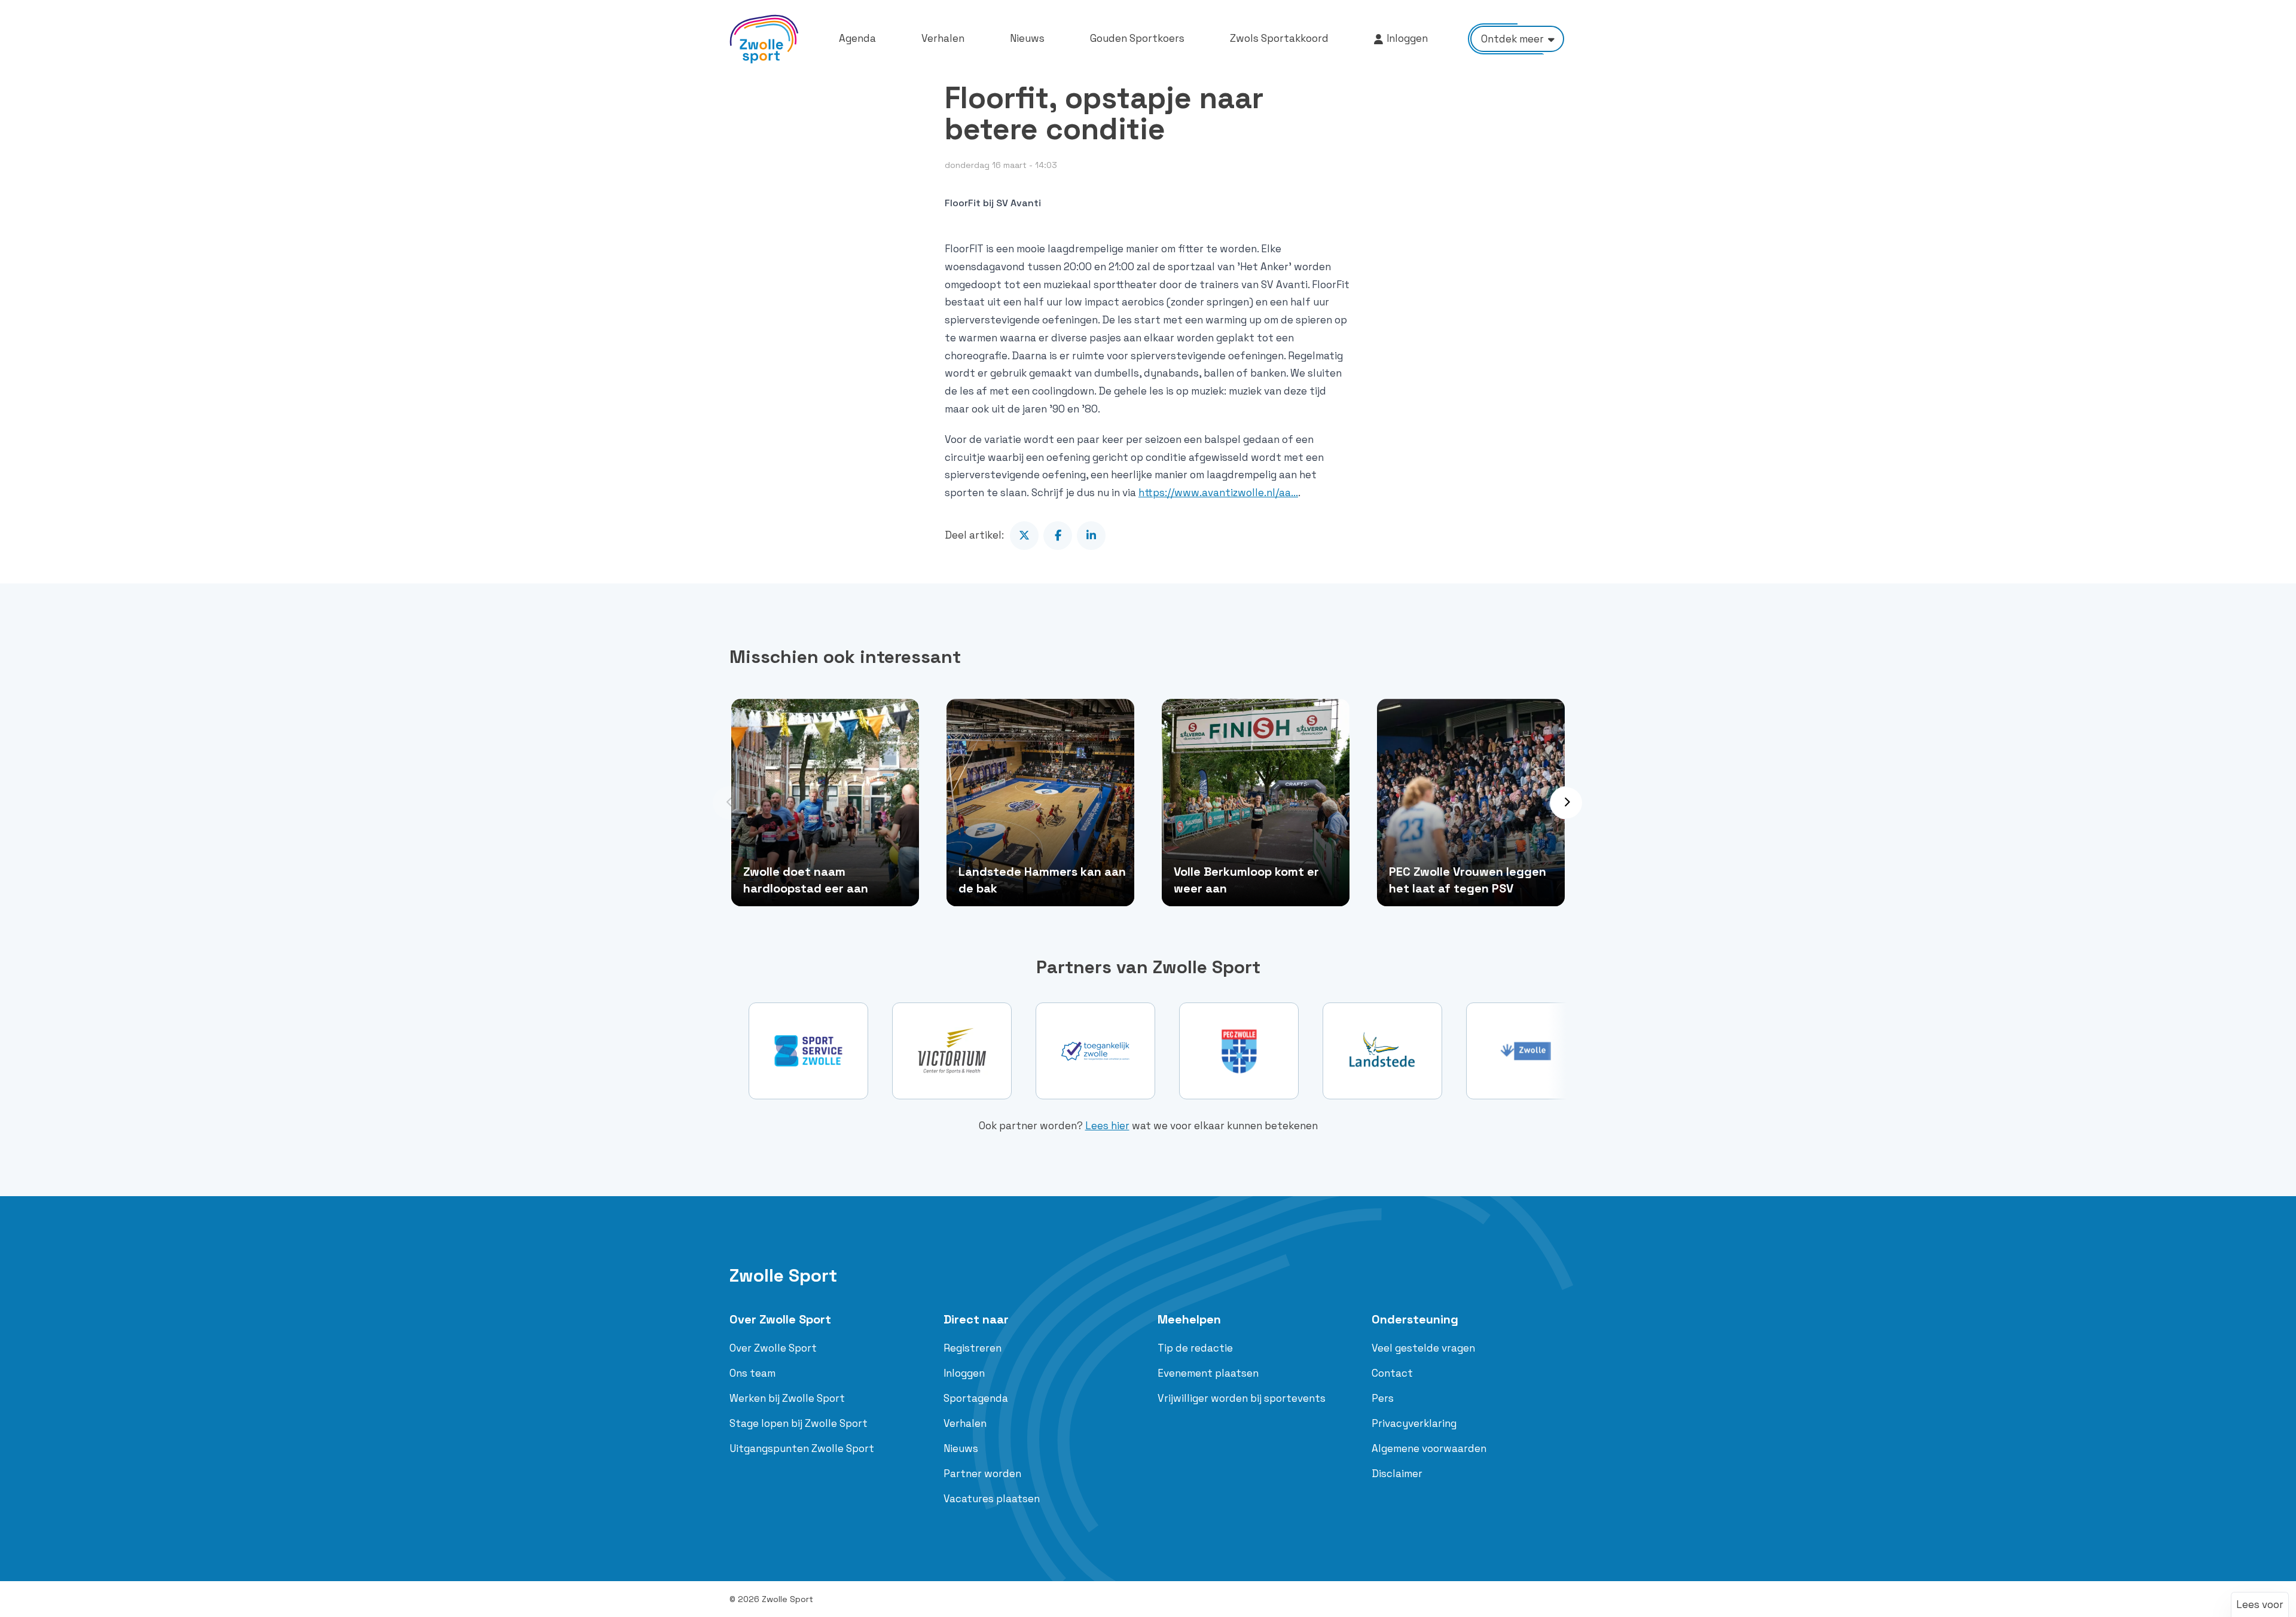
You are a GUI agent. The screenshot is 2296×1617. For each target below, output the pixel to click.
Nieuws (961, 1448)
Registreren (973, 1348)
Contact (1392, 1373)
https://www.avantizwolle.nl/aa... (1218, 493)
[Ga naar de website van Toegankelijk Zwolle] (952, 1051)
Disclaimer (1397, 1474)
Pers (1383, 1398)
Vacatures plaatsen (992, 1499)
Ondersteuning (1415, 1319)
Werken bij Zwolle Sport (787, 1398)
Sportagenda (976, 1398)
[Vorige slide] (729, 803)
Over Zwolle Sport (780, 1319)
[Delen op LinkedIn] (1091, 536)
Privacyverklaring (1414, 1423)
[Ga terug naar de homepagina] (764, 39)
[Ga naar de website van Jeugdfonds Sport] (1526, 1051)
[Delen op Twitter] (1024, 536)
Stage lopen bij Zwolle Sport (799, 1423)
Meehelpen (1189, 1319)
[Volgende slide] (1567, 803)
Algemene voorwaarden (1429, 1448)
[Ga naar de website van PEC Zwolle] (1095, 1051)
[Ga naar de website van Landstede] (1239, 1051)
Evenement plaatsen (1208, 1373)
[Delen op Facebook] (1058, 536)
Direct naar (976, 1319)
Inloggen (964, 1373)
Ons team (752, 1373)
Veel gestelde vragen (1423, 1348)
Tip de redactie (1195, 1348)
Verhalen (965, 1423)
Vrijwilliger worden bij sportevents (1242, 1398)
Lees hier (1107, 1126)
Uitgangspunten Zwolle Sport (802, 1448)
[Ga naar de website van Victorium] (808, 1051)
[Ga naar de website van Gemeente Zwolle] (1382, 1051)
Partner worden (982, 1474)
